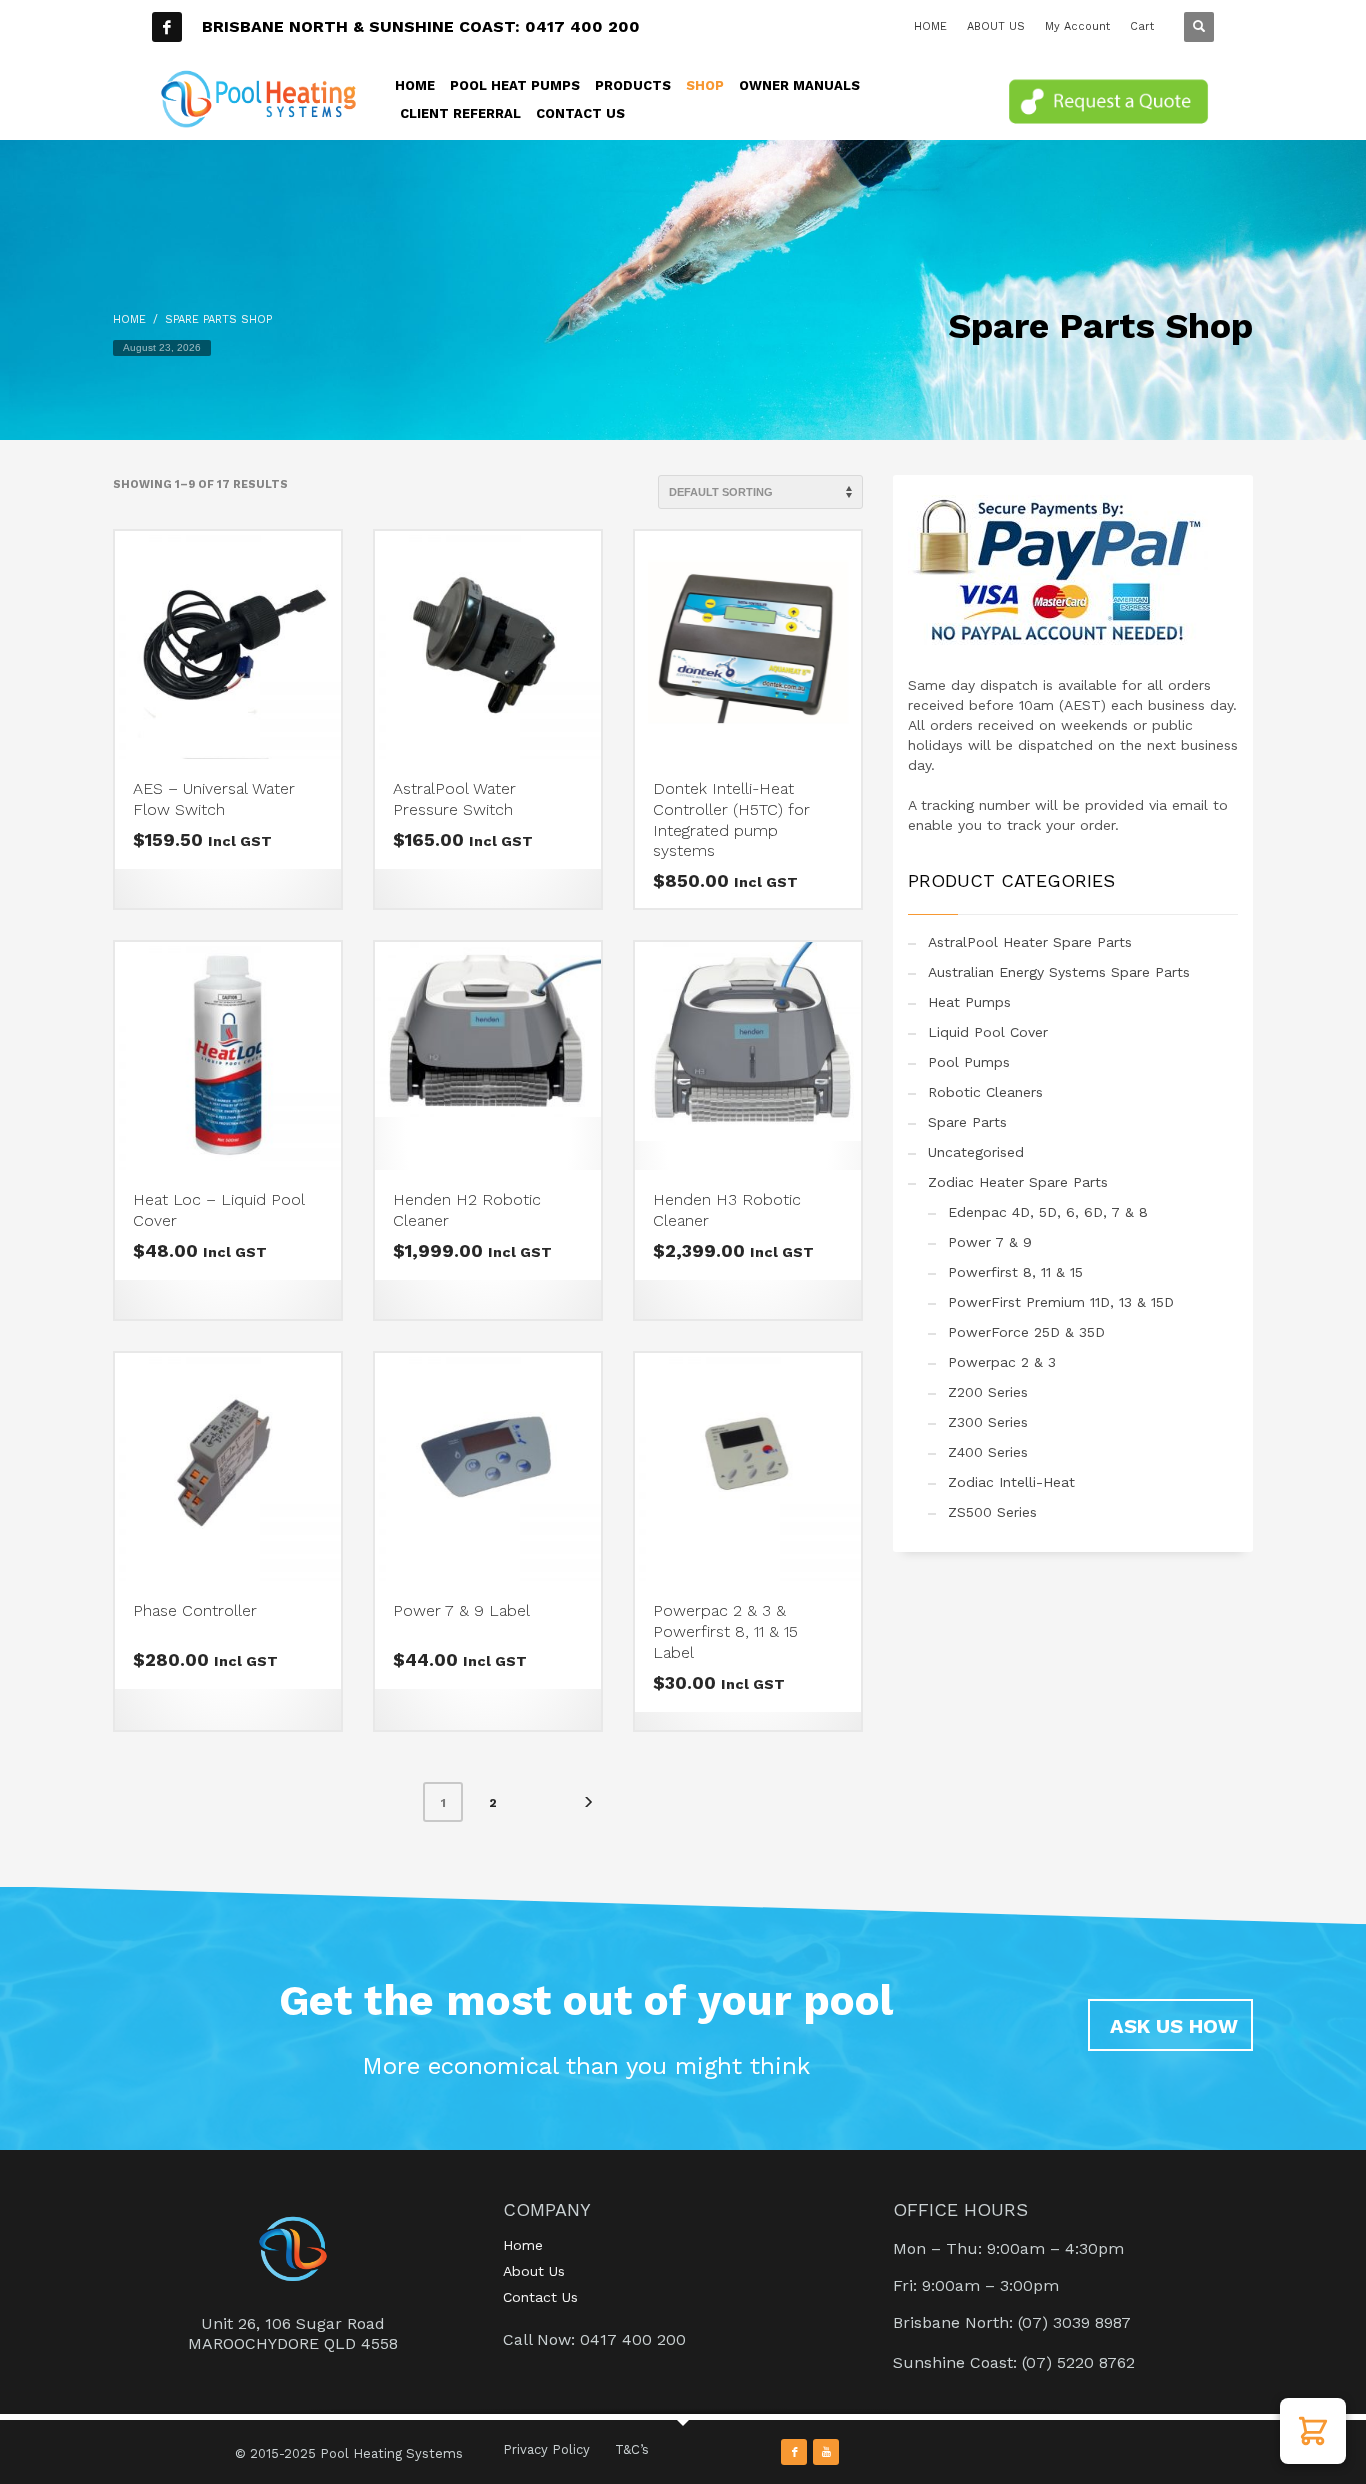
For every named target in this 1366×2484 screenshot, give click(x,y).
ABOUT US (996, 26)
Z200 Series (988, 1392)
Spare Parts (967, 1122)
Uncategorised (976, 1152)
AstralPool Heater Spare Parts (1030, 942)
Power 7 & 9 (990, 1242)
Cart (1142, 26)
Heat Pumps (969, 1002)
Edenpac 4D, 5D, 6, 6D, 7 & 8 (1048, 1212)
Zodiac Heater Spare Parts (1018, 1182)
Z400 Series (988, 1452)
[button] (1313, 2431)
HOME (930, 26)
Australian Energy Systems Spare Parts (1059, 972)
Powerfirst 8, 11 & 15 (1015, 1272)
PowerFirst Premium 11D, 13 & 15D (1061, 1302)
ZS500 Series (992, 1512)
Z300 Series (988, 1422)
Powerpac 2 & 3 (1002, 1362)
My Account (1077, 26)
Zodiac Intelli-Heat (1011, 1482)
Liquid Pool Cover (988, 1032)
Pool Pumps (969, 1062)
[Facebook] (167, 27)
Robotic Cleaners (985, 1092)
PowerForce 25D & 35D (1026, 1332)
